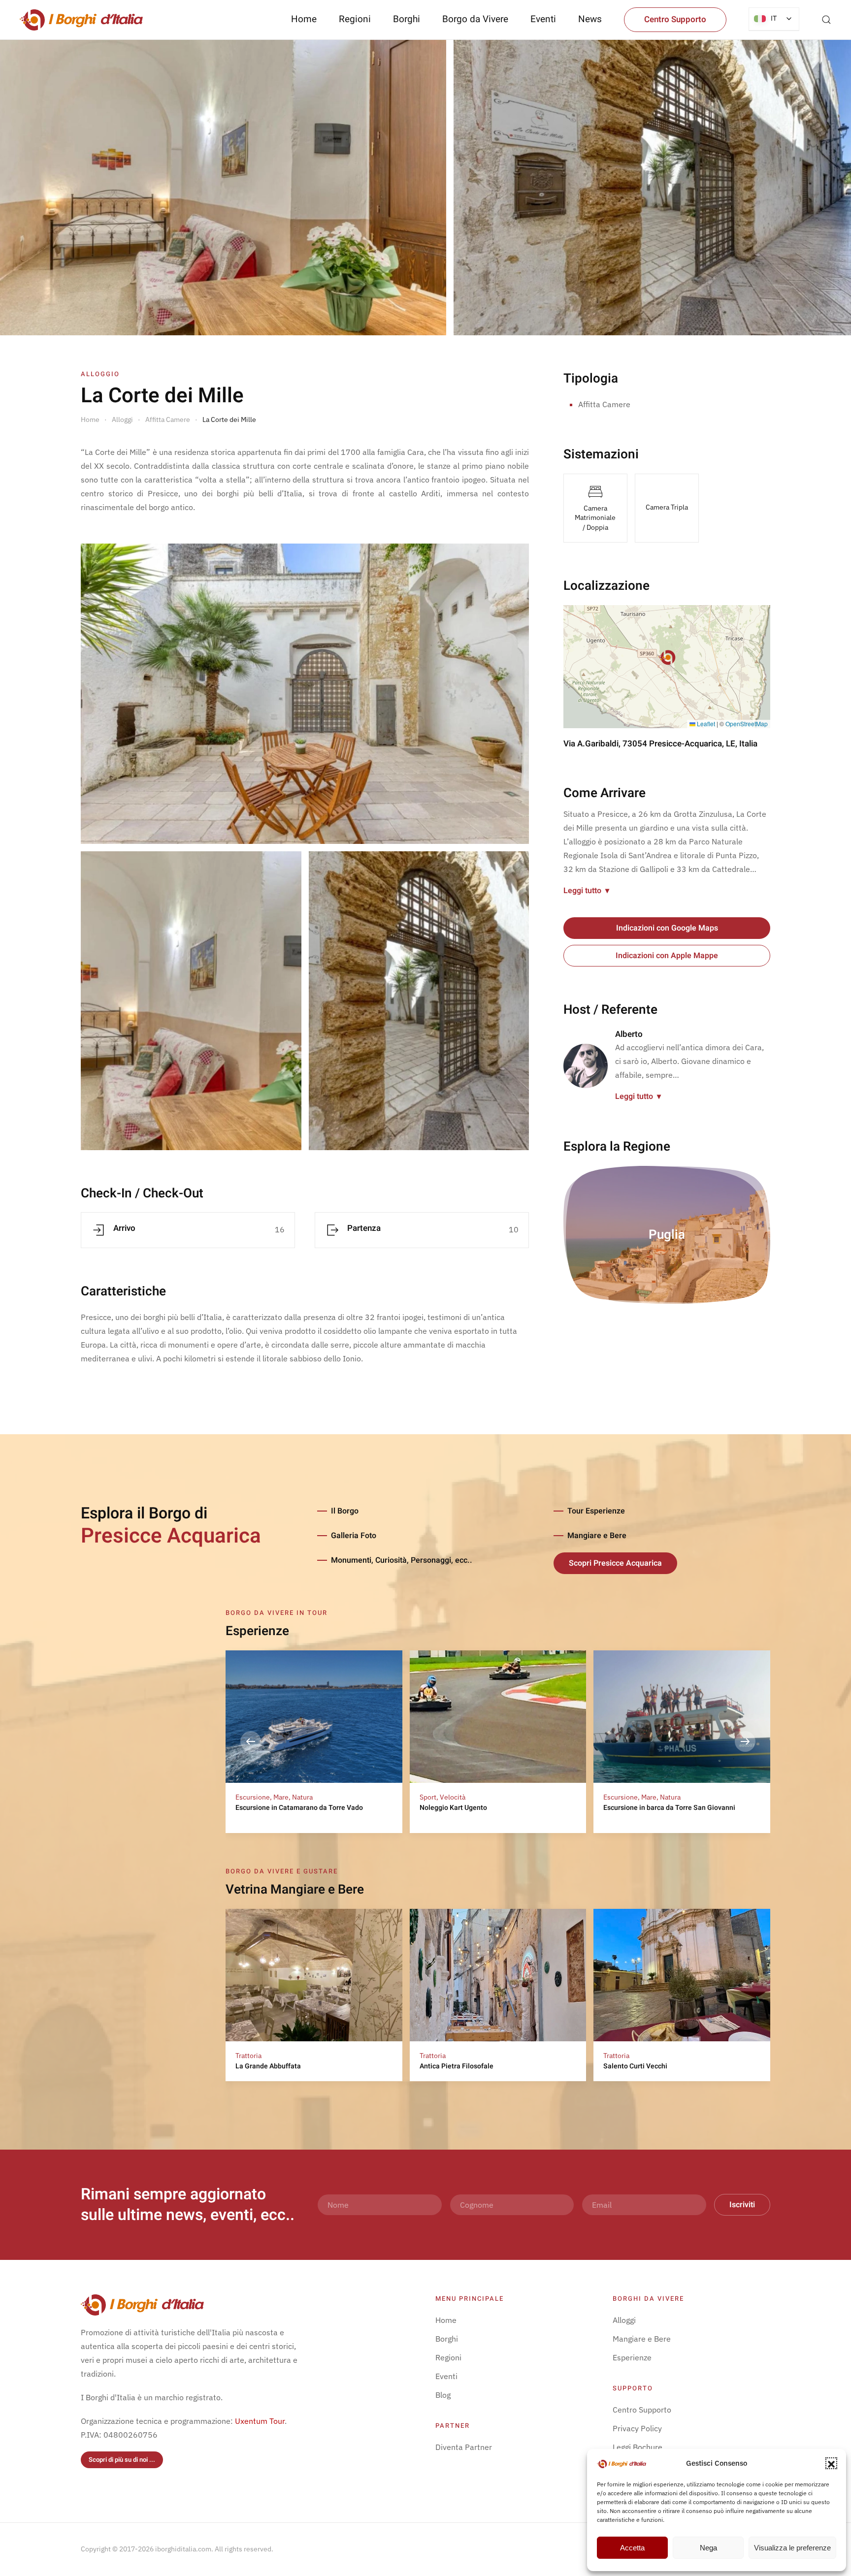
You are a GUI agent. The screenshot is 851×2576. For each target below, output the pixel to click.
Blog (443, 2395)
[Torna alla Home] (81, 20)
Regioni (448, 2357)
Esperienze (632, 2357)
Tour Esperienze (596, 1511)
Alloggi (624, 2320)
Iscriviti (742, 2205)
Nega (708, 2548)
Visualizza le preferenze (792, 2548)
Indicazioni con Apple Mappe (667, 956)
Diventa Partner (464, 2447)
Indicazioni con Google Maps (667, 928)
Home (304, 19)
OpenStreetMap (747, 724)
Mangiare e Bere (597, 1536)
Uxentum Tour (260, 2421)
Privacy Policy (637, 2428)
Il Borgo (345, 1511)
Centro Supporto (675, 19)
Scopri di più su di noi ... (122, 2460)
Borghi (407, 19)
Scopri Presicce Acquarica (615, 1563)
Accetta (632, 2548)
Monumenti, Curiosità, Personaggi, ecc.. (402, 1560)
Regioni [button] (355, 19)
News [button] (590, 19)
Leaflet (705, 724)
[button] (831, 2463)
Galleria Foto (354, 1536)
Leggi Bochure (638, 2447)
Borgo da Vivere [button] (475, 19)
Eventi (543, 19)
